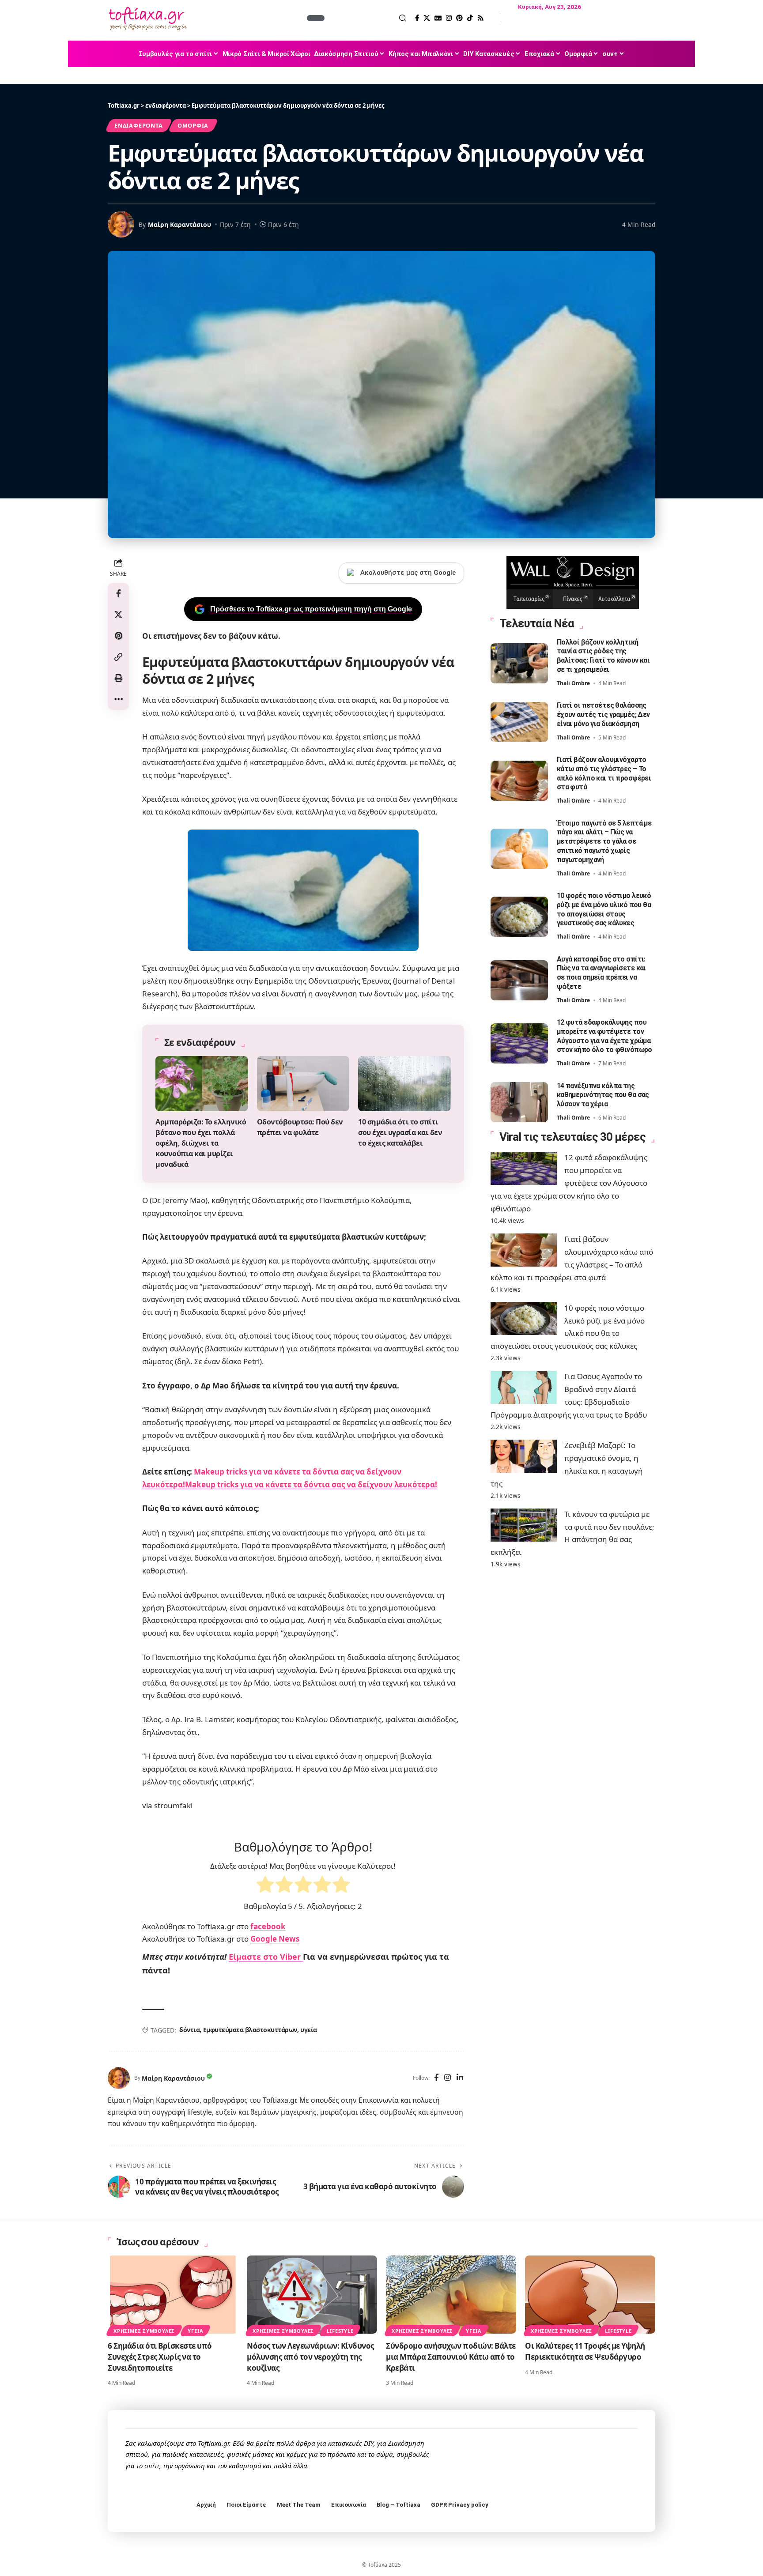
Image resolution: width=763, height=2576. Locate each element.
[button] (366, 18)
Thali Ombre (573, 684)
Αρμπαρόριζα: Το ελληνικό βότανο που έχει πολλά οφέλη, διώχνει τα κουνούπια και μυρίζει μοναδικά (201, 1143)
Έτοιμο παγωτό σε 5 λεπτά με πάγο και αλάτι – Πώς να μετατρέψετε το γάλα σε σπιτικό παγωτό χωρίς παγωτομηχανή (604, 841)
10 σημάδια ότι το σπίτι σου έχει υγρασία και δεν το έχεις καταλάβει (400, 1132)
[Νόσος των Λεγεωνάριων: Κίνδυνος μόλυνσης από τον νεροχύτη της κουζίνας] (312, 2295)
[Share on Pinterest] (118, 636)
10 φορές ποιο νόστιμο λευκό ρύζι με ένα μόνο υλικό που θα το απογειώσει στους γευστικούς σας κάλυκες (604, 910)
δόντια (189, 2030)
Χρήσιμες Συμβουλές (144, 2331)
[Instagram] (449, 18)
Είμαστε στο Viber (266, 1957)
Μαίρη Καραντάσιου (179, 224)
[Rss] (481, 18)
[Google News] (438, 18)
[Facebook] (417, 18)
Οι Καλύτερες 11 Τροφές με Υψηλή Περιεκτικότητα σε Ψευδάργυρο (585, 2351)
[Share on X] (118, 615)
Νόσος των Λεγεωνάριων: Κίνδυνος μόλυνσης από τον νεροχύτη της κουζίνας (310, 2357)
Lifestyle (340, 2331)
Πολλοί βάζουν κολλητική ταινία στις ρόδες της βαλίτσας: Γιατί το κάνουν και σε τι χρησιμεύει (603, 656)
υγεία (309, 2030)
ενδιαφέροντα (138, 125)
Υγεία (195, 2331)
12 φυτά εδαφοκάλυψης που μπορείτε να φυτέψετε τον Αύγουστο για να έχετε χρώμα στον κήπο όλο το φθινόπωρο (604, 1036)
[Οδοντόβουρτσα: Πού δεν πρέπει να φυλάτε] (303, 1084)
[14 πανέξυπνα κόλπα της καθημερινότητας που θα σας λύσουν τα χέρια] (519, 1102)
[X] (427, 18)
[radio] (265, 1886)
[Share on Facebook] (118, 593)
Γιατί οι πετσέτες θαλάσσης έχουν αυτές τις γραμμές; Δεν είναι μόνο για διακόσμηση (603, 715)
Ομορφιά (193, 125)
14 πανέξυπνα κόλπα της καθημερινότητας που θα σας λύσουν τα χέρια (603, 1095)
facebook (268, 1926)
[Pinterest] (459, 18)
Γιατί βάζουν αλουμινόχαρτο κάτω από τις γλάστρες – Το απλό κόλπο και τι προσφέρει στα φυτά (604, 774)
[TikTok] (470, 18)
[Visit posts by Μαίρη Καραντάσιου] (119, 2078)
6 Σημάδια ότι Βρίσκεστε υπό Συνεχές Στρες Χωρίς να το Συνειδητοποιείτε (160, 2357)
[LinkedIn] (460, 2078)
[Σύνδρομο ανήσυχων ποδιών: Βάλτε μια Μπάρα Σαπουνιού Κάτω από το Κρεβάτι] (451, 2295)
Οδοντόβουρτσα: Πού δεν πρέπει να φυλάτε (300, 1127)
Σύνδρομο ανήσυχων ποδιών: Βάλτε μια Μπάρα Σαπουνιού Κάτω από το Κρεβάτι (451, 2357)
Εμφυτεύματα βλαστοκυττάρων (250, 2030)
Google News (275, 1939)
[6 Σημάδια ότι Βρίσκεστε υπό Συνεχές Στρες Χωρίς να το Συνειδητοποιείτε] (173, 2295)
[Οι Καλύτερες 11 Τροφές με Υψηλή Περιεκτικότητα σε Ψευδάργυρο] (590, 2295)
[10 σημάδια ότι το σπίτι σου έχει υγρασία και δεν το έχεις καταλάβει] (404, 1084)
